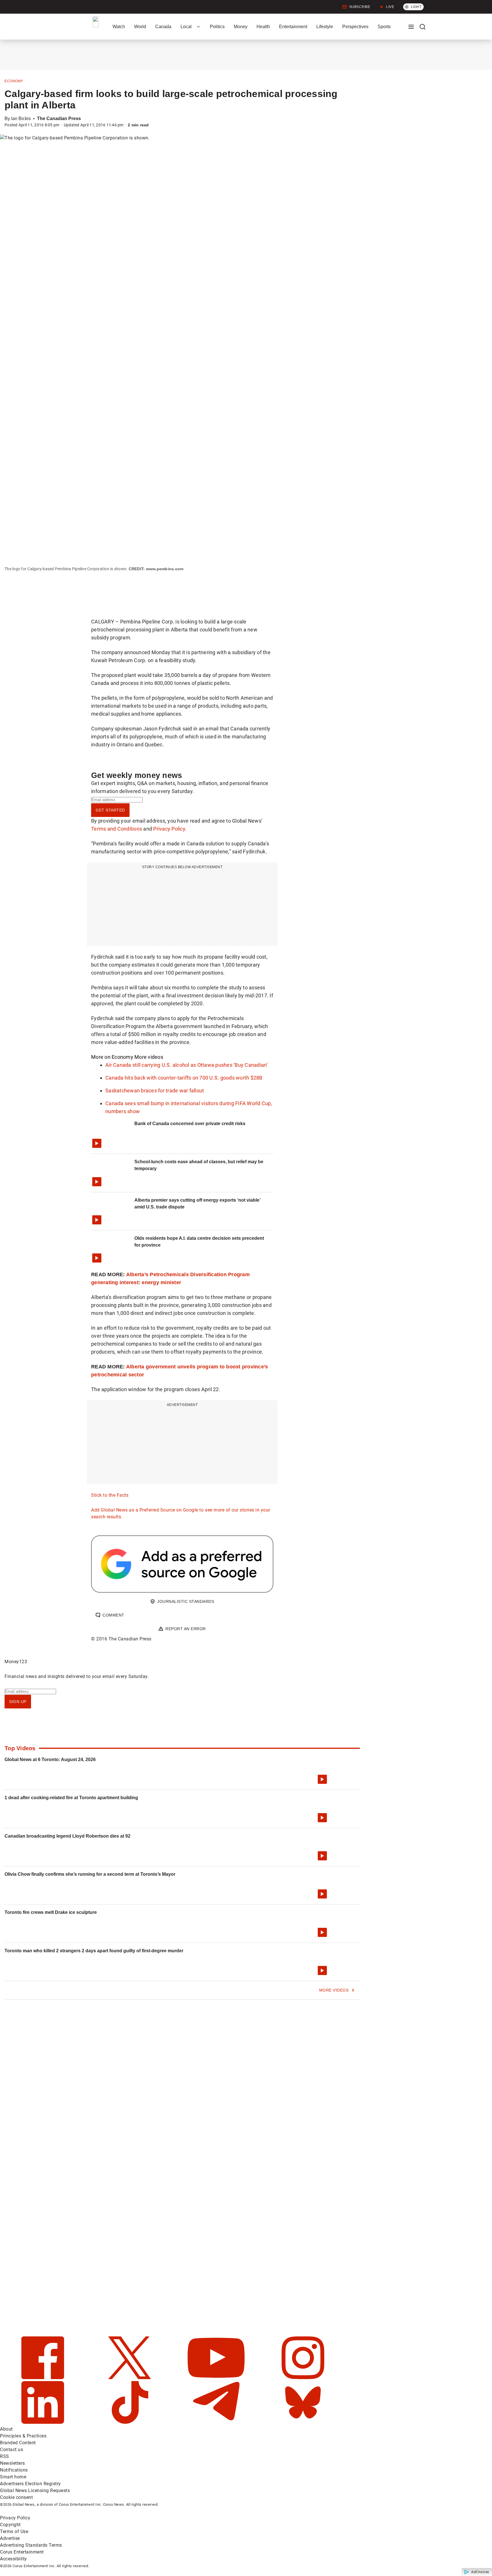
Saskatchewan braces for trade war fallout (155, 1091)
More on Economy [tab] (112, 1057)
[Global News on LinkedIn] (43, 2422)
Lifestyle (325, 27)
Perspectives (355, 27)
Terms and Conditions (117, 829)
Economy (14, 81)
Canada (163, 27)
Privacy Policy (169, 829)
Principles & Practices (23, 2436)
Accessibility (14, 2559)
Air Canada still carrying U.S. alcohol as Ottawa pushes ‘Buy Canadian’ (187, 1065)
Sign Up (18, 1702)
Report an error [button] (186, 1629)
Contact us (12, 2450)
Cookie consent (16, 2497)
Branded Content (18, 2443)
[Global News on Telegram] (217, 2422)
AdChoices (480, 2572)
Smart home (13, 2477)
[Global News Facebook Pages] (43, 2378)
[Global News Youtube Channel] (217, 2378)
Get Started (110, 810)
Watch (119, 27)
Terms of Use (14, 2531)
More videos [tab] (149, 1057)
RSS (5, 2456)
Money (241, 27)
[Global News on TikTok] (130, 2422)
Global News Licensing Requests (35, 2490)
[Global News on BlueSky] (303, 2422)
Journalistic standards (186, 1601)
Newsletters (13, 2463)
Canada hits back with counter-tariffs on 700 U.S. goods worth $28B (184, 1078)
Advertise (10, 2538)
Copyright (10, 2525)
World (140, 27)
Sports (384, 27)
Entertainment (293, 27)
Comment (113, 1615)
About (6, 2429)
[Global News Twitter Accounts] (130, 2378)
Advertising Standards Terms (31, 2545)
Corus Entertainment (22, 2552)
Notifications (14, 2470)
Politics (217, 27)
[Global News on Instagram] (303, 2378)
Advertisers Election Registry (30, 2484)
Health (263, 27)
